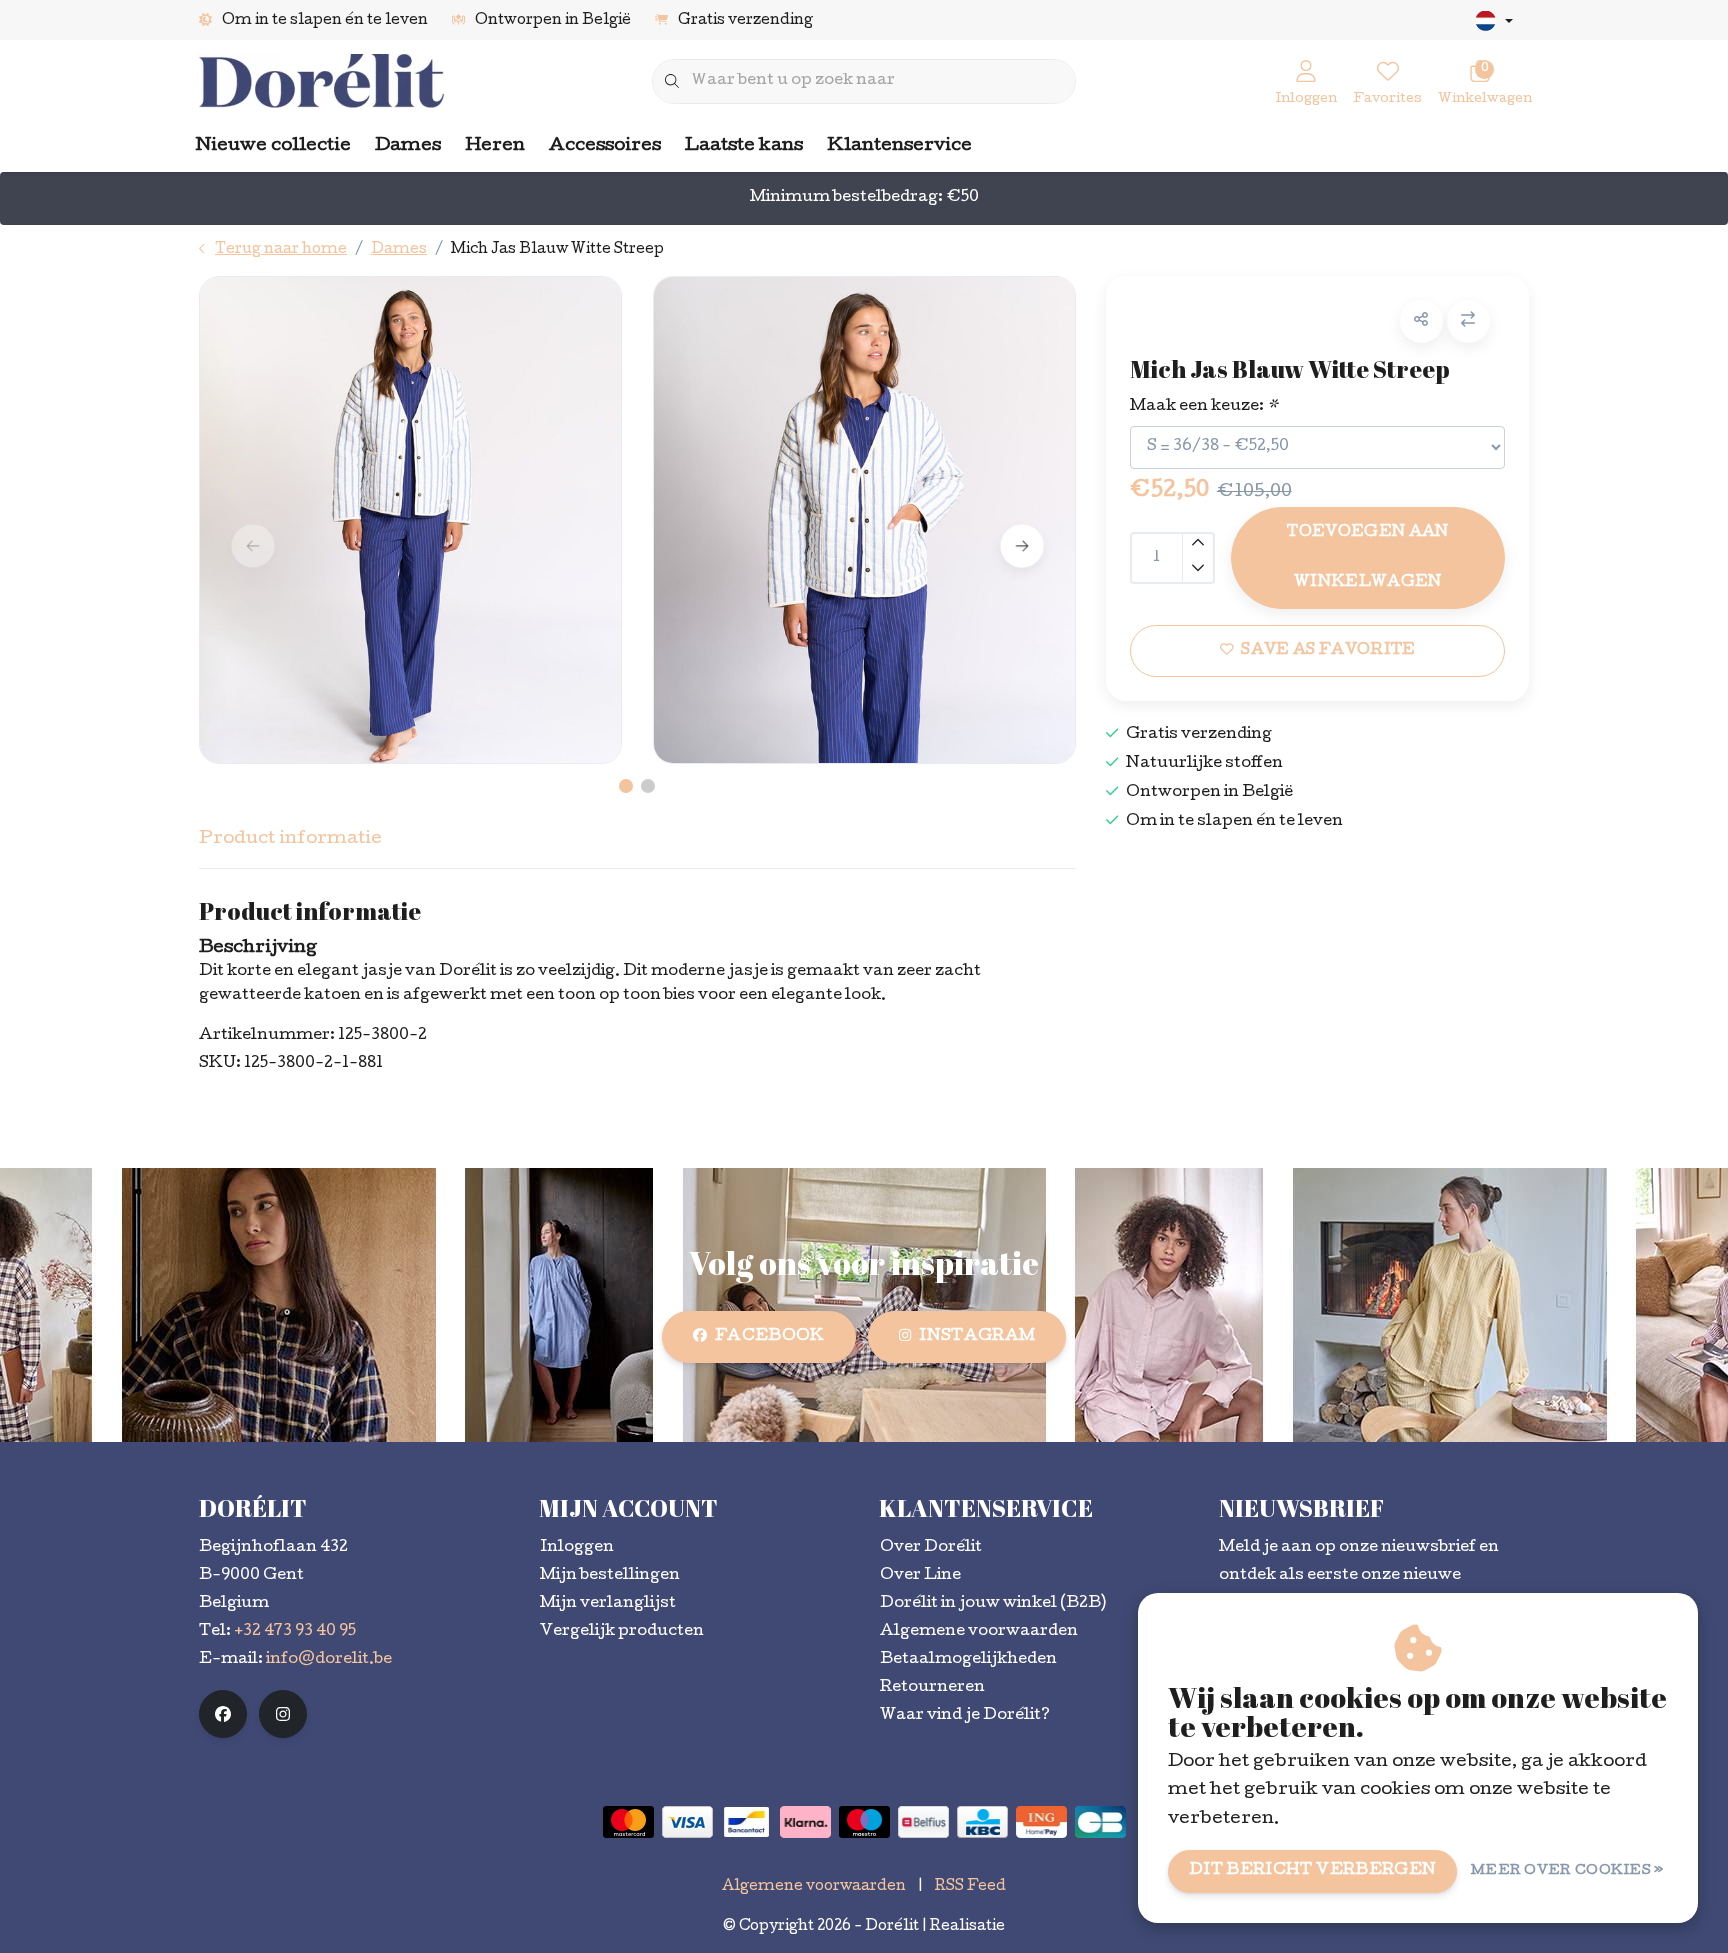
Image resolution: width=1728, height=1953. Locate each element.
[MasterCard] (628, 1822)
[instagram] (283, 1714)
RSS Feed (970, 1887)
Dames (408, 146)
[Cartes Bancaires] (1100, 1822)
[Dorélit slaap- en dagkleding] (321, 82)
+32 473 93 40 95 (295, 1632)
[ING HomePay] (1041, 1822)
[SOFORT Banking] (805, 1822)
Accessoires (605, 146)
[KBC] (982, 1822)
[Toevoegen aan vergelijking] (1468, 321)
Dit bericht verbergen (1312, 1871)
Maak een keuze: (1204, 407)
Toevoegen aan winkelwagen (1367, 558)
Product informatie (290, 839)
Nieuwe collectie (273, 146)
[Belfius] (923, 1822)
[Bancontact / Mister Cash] (746, 1822)
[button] (1421, 321)
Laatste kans (744, 146)
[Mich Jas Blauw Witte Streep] (410, 520)
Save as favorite (1328, 651)
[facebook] (223, 1714)
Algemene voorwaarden (814, 1887)
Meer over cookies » (1567, 1871)
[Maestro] (864, 1822)
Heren (495, 146)
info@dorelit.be (329, 1660)
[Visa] (687, 1822)
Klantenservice (899, 146)
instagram (977, 1337)
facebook (770, 1337)
